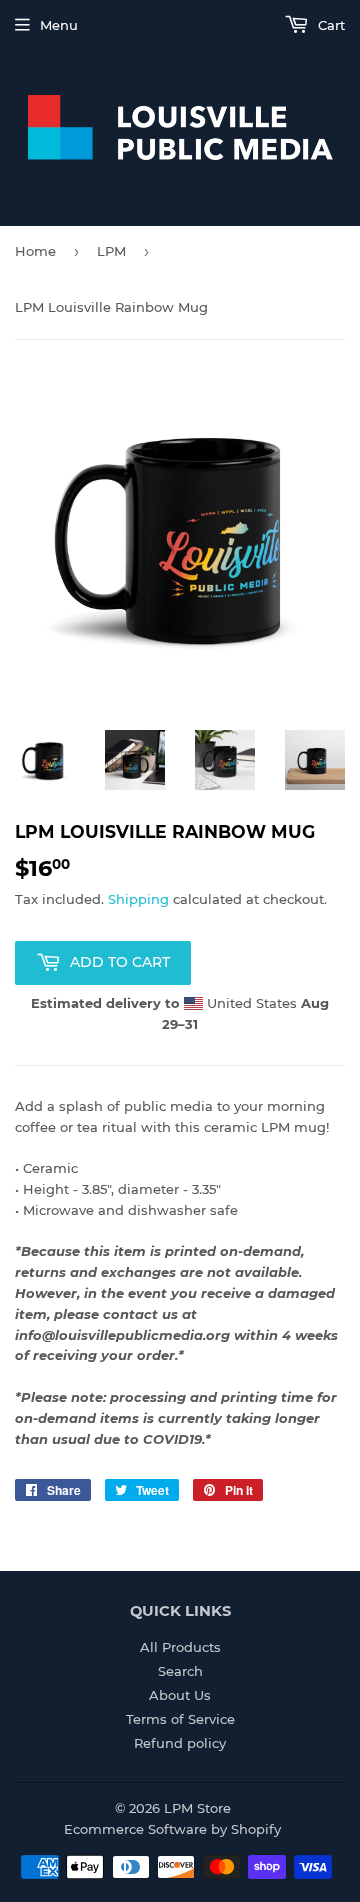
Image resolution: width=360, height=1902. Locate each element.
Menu (59, 25)
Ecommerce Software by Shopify (172, 1829)
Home (35, 251)
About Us (180, 1695)
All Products (180, 1647)
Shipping (138, 899)
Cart (329, 25)
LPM (111, 251)
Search (180, 1671)
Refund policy (180, 1743)
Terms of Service (180, 1719)
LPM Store (197, 1808)
